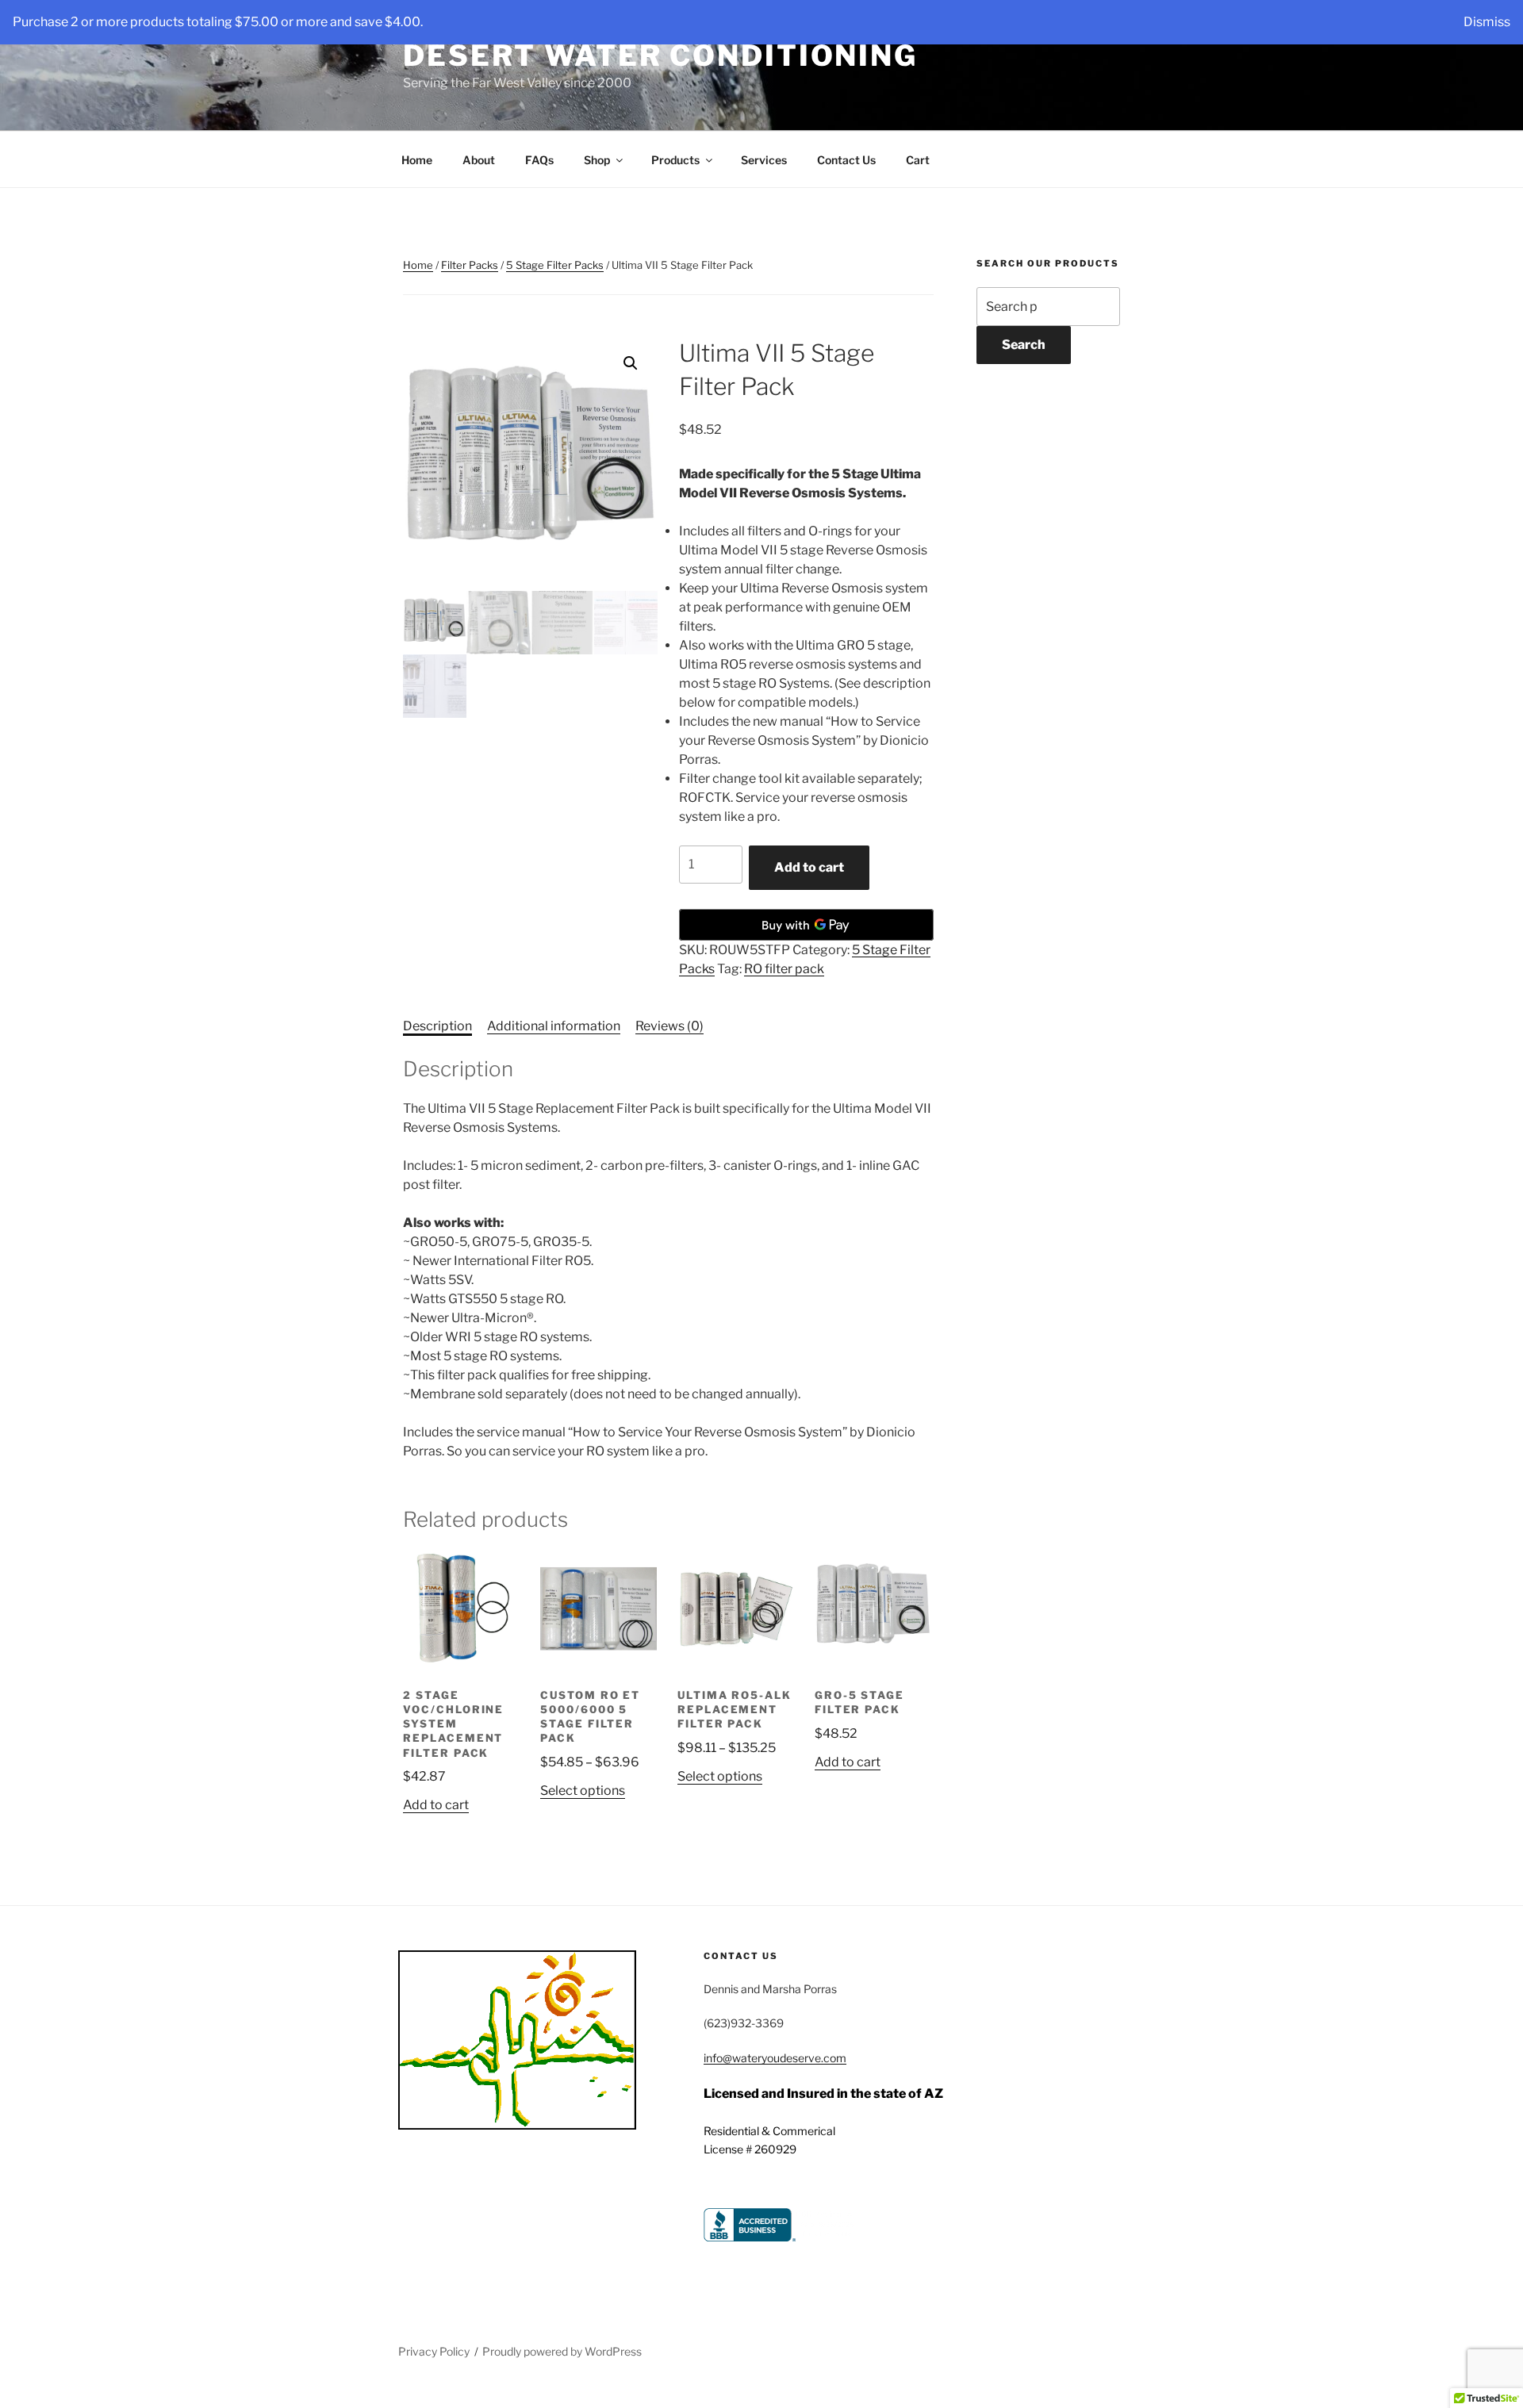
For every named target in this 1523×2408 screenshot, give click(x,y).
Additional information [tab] (554, 1026)
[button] (631, 363)
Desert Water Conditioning (660, 56)
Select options (583, 1791)
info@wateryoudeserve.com (775, 2058)
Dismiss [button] (1487, 22)
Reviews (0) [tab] (669, 1026)
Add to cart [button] (436, 1805)
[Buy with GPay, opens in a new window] (806, 925)
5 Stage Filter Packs (555, 265)
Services (764, 160)
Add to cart (809, 867)
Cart (918, 160)
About (479, 160)
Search (1024, 345)
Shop (597, 160)
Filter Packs (470, 265)
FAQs (539, 160)
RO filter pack (784, 969)
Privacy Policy (434, 2351)
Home (417, 160)
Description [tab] (437, 1026)
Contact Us (846, 160)
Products (675, 160)
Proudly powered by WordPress (562, 2351)
